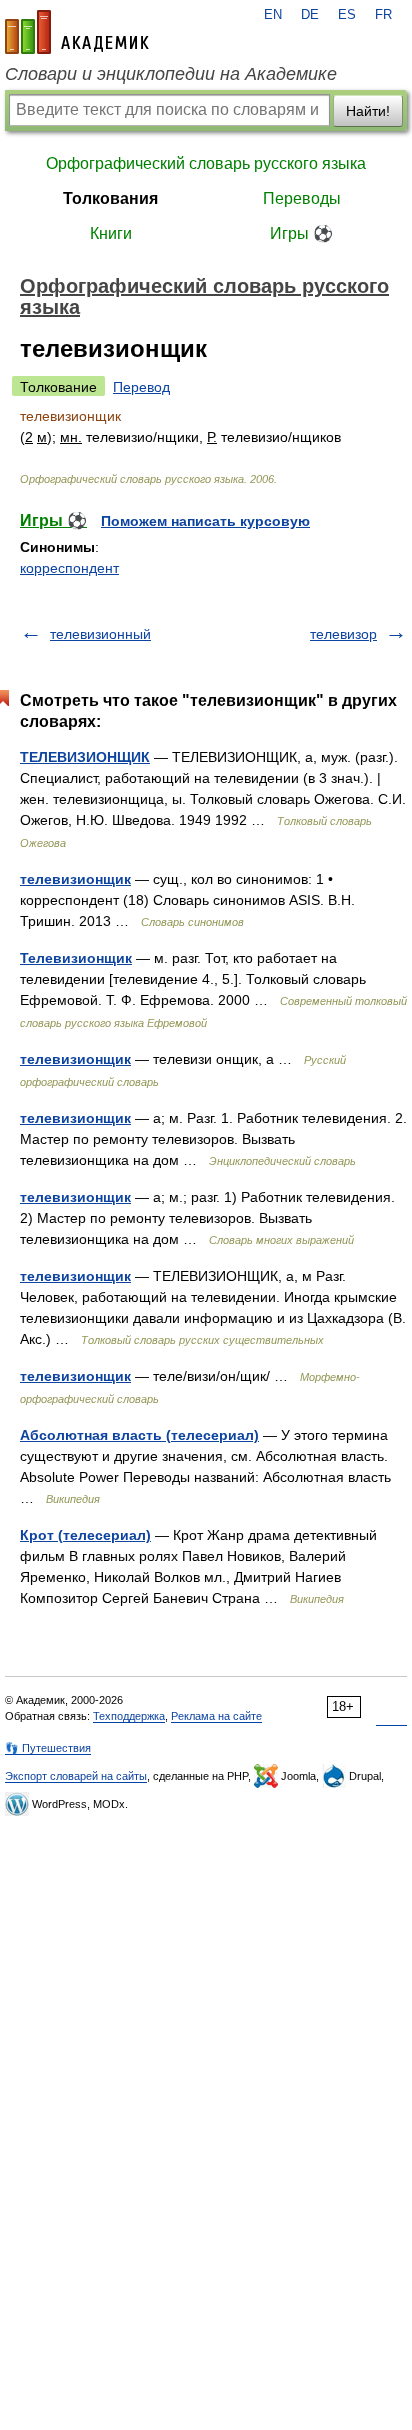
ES (347, 15)
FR (383, 15)
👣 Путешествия (48, 1748)
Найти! (368, 111)
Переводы (302, 198)
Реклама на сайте (216, 1716)
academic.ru (77, 32)
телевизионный (100, 634)
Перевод (141, 387)
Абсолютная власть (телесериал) (139, 1435)
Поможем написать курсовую (205, 521)
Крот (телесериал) (85, 1535)
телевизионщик (75, 879)
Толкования (110, 198)
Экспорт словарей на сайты (76, 1776)
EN (273, 15)
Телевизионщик (76, 958)
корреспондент (69, 568)
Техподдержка (129, 1716)
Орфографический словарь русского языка (206, 163)
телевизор (343, 634)
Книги (111, 233)
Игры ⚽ (301, 233)
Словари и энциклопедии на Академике (171, 74)
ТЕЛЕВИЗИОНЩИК (85, 757)
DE (310, 15)
